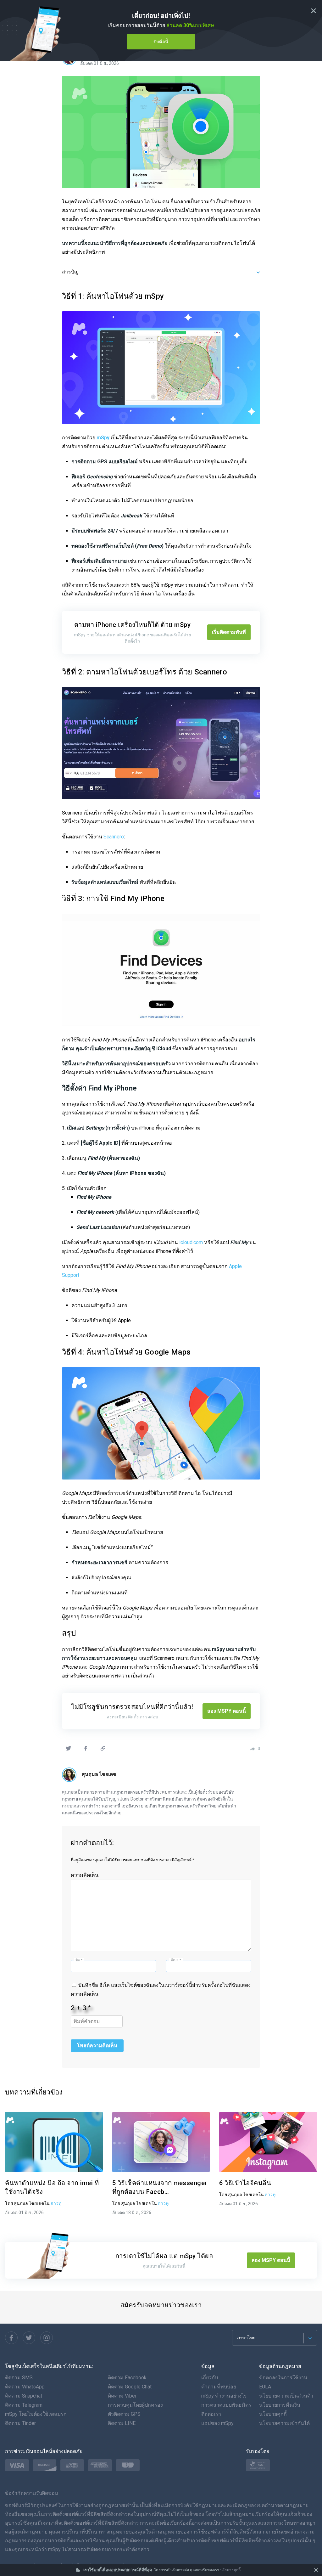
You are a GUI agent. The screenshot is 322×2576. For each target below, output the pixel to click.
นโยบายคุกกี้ (230, 2570)
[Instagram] (47, 2338)
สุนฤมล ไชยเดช (99, 1774)
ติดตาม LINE (122, 2423)
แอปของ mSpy (217, 2423)
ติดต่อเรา (211, 2414)
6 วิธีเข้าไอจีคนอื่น (245, 2183)
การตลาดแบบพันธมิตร (226, 2405)
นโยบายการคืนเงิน (280, 2405)
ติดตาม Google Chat (130, 2387)
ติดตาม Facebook (127, 2378)
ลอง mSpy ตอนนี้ (227, 1711)
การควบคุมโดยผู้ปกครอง (135, 2405)
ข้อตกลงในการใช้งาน (283, 2378)
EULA (265, 2387)
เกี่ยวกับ (210, 2378)
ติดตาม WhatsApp (25, 2387)
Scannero (114, 837)
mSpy (103, 438)
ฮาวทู (56, 2203)
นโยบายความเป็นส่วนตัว (286, 2396)
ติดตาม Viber (122, 2396)
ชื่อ (79, 1960)
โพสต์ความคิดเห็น (97, 2046)
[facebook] (86, 1748)
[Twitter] (29, 2338)
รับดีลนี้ (161, 42)
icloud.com (191, 1242)
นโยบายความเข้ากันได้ (284, 2423)
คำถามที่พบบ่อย (219, 2387)
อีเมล (176, 1960)
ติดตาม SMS (19, 2378)
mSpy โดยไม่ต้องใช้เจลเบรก (36, 2414)
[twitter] (68, 1748)
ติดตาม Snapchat (24, 2396)
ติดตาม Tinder (20, 2423)
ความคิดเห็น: (85, 1875)
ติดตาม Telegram (24, 2405)
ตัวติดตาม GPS (124, 2414)
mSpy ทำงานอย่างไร (224, 2396)
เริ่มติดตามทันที (229, 632)
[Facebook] (11, 2338)
